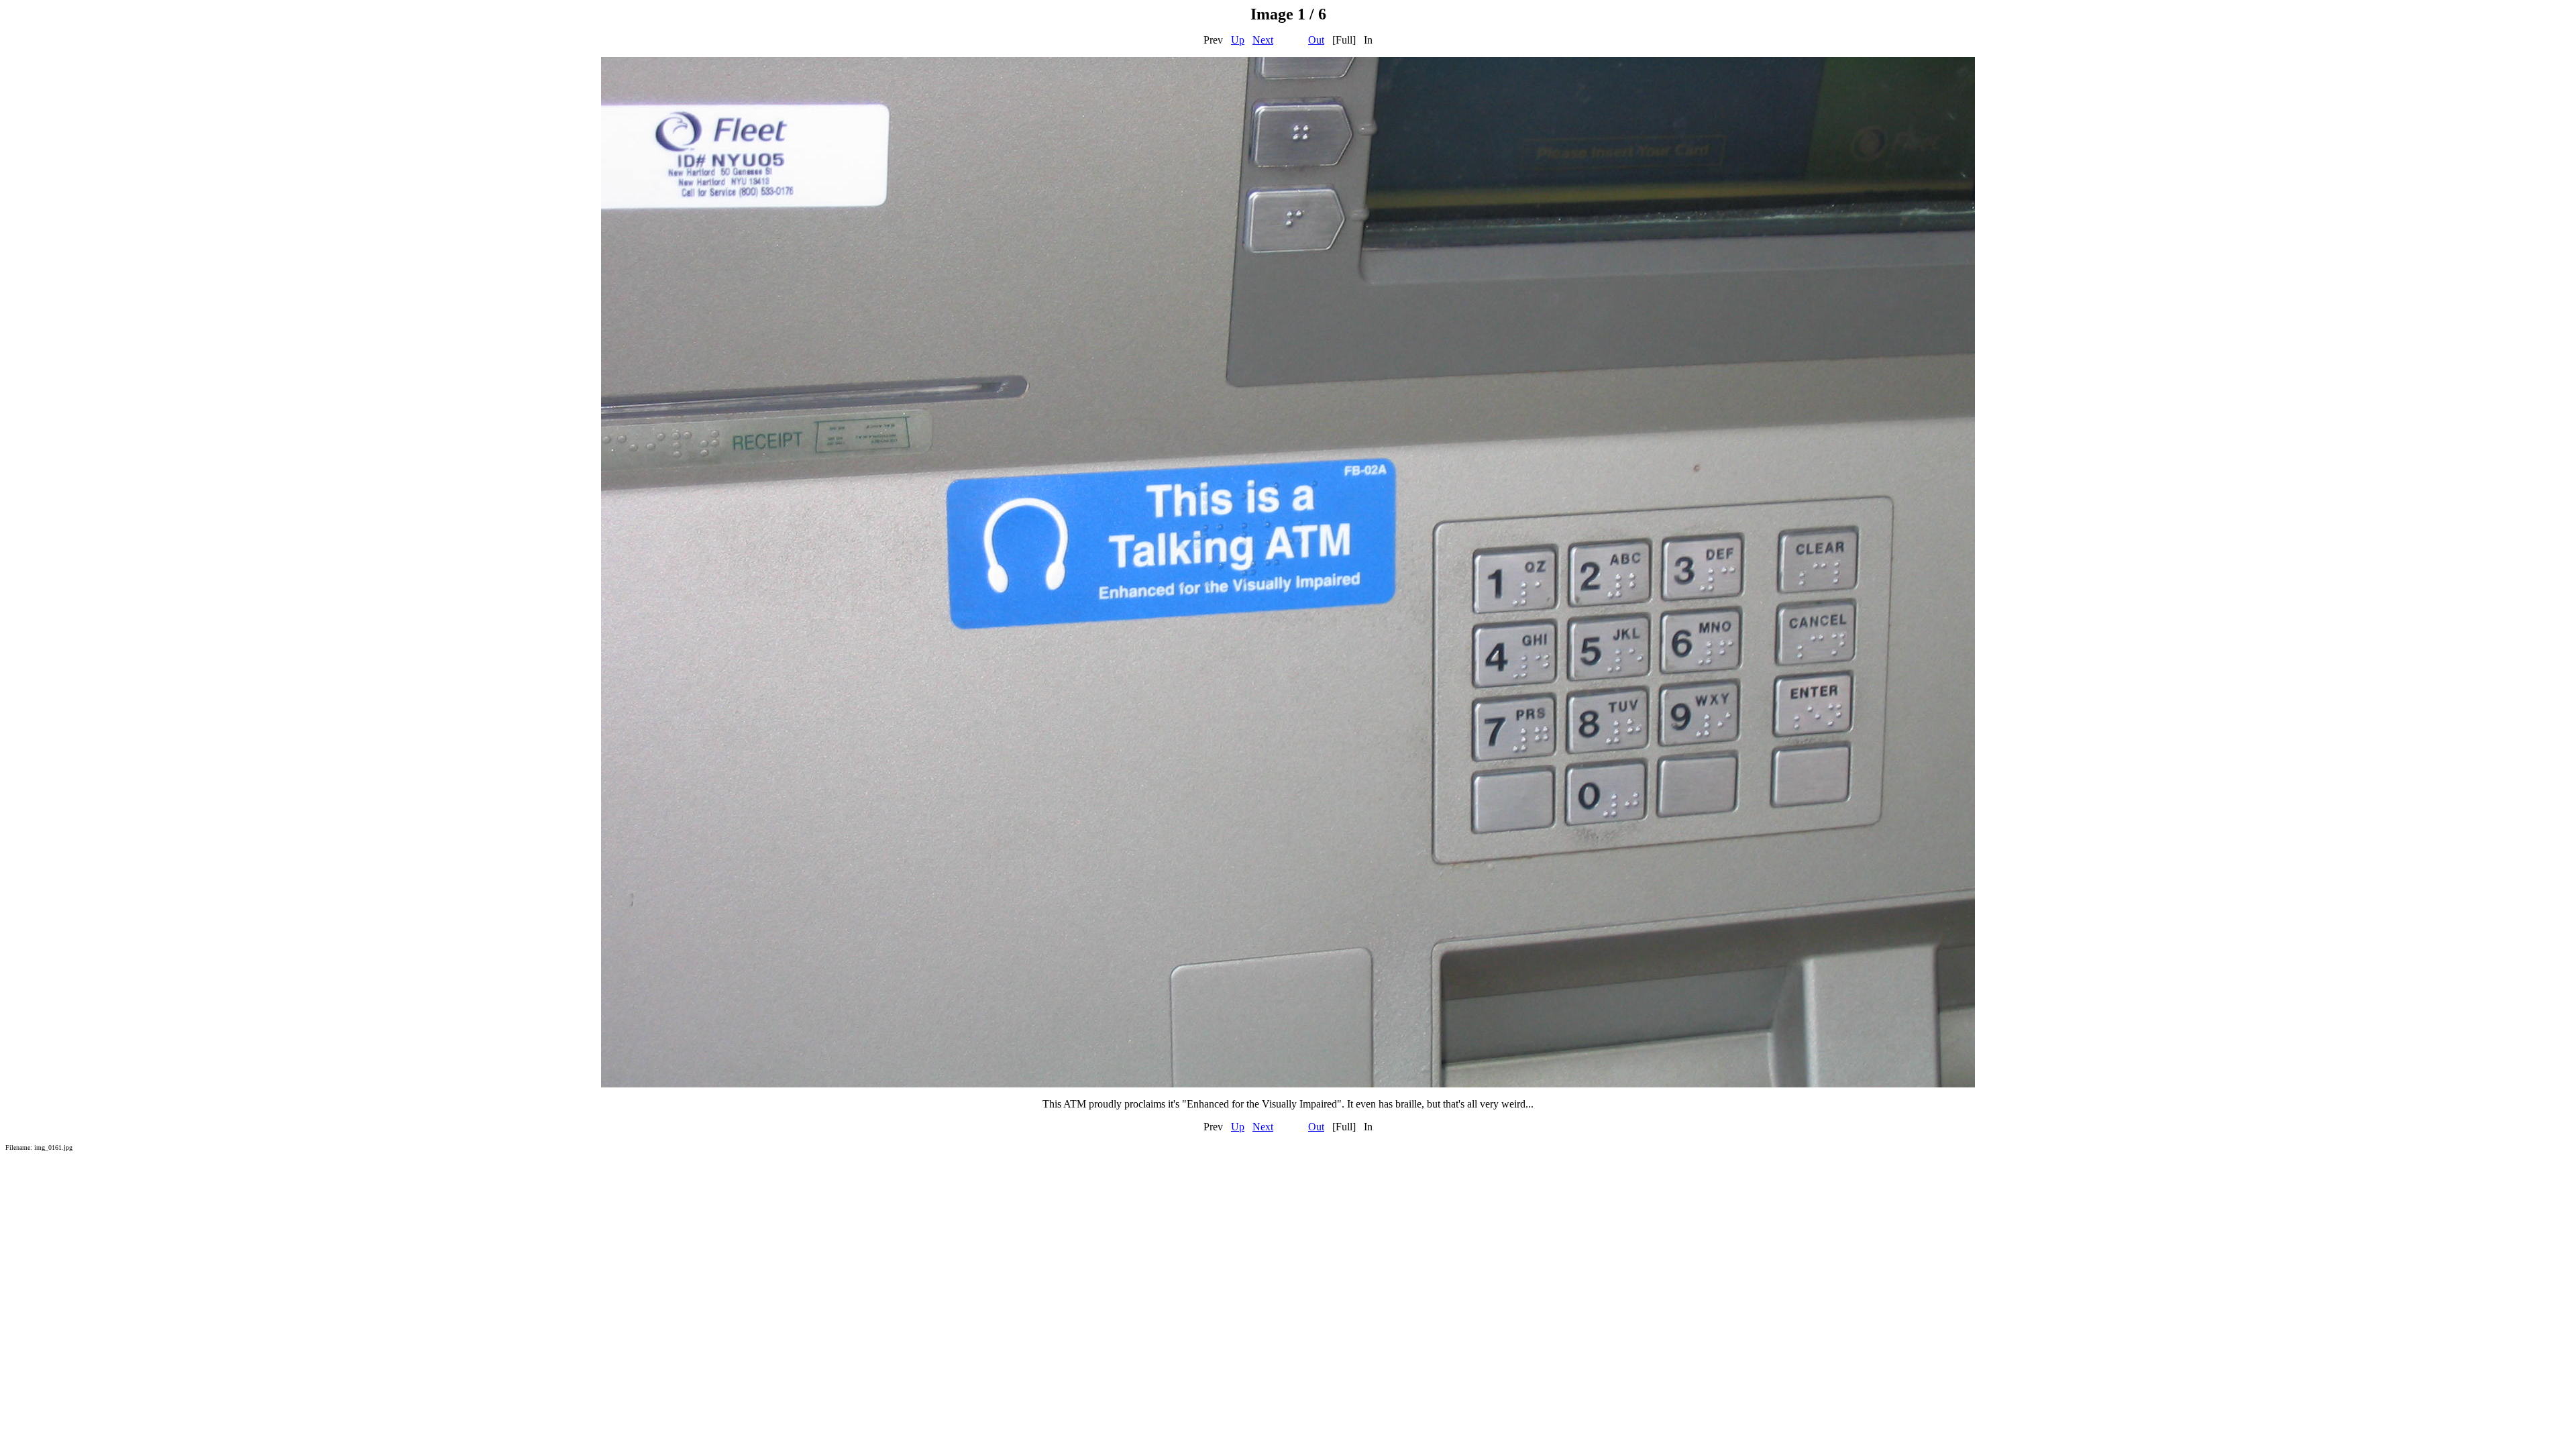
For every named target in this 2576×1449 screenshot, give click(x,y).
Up (1238, 40)
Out (1316, 40)
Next (1263, 40)
